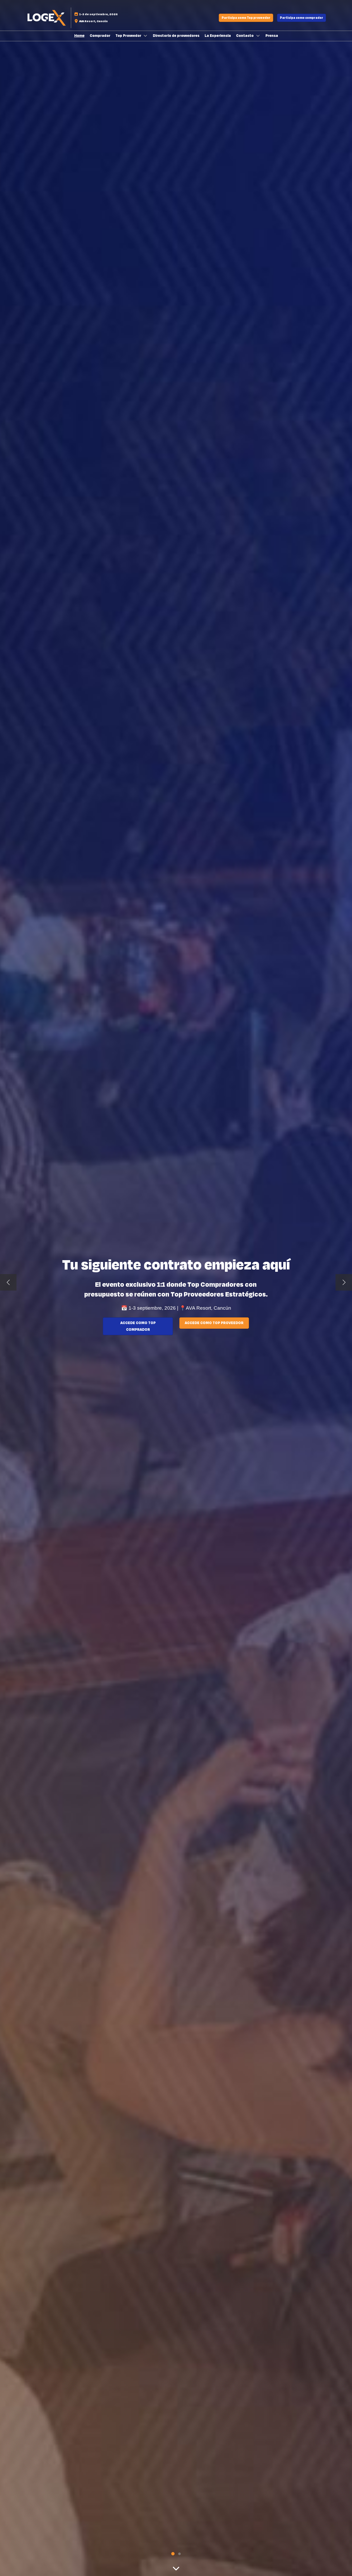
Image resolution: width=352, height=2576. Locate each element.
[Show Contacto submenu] (258, 36)
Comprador (100, 36)
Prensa (272, 36)
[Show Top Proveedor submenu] (146, 36)
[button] (246, 18)
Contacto (245, 36)
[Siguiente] (344, 1282)
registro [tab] (173, 2554)
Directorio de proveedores (176, 36)
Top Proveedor (129, 36)
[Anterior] (8, 1282)
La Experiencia (218, 36)
